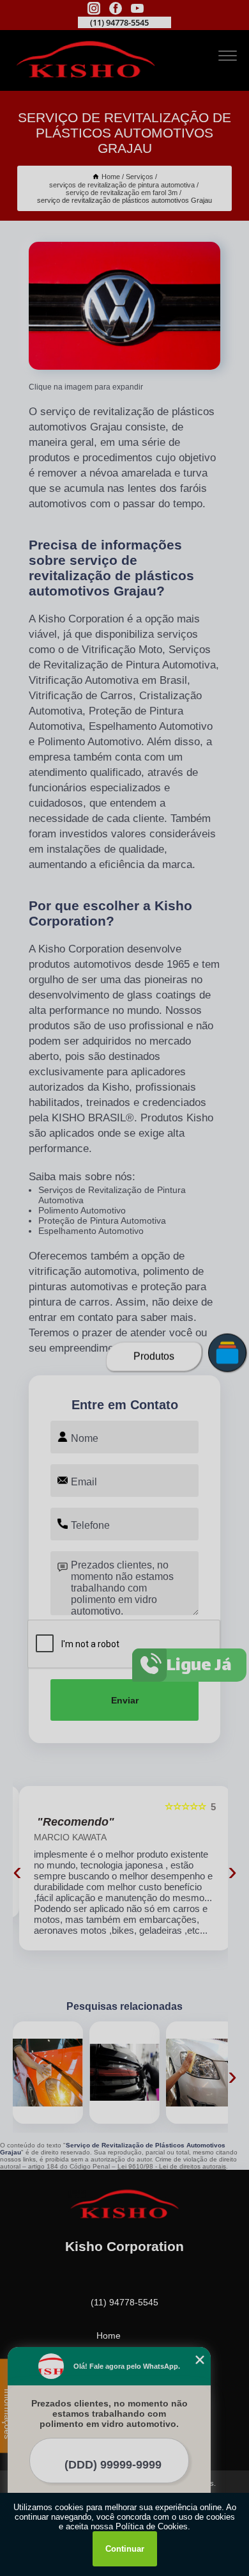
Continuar (125, 2549)
